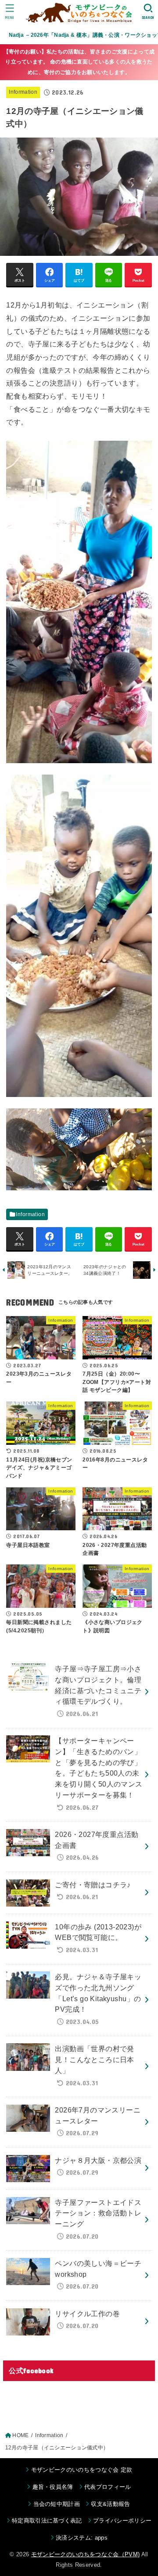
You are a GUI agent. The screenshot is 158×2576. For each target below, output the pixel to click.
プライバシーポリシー (122, 2521)
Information (23, 92)
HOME (20, 2435)
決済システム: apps (82, 2538)
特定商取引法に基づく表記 (47, 2521)
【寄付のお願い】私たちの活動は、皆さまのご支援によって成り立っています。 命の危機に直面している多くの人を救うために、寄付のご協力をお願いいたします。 (79, 62)
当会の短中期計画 (57, 2504)
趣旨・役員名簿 (53, 2487)
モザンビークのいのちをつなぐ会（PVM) (86, 2554)
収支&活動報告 (110, 2504)
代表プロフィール (108, 2487)
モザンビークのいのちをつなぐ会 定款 (82, 2470)
